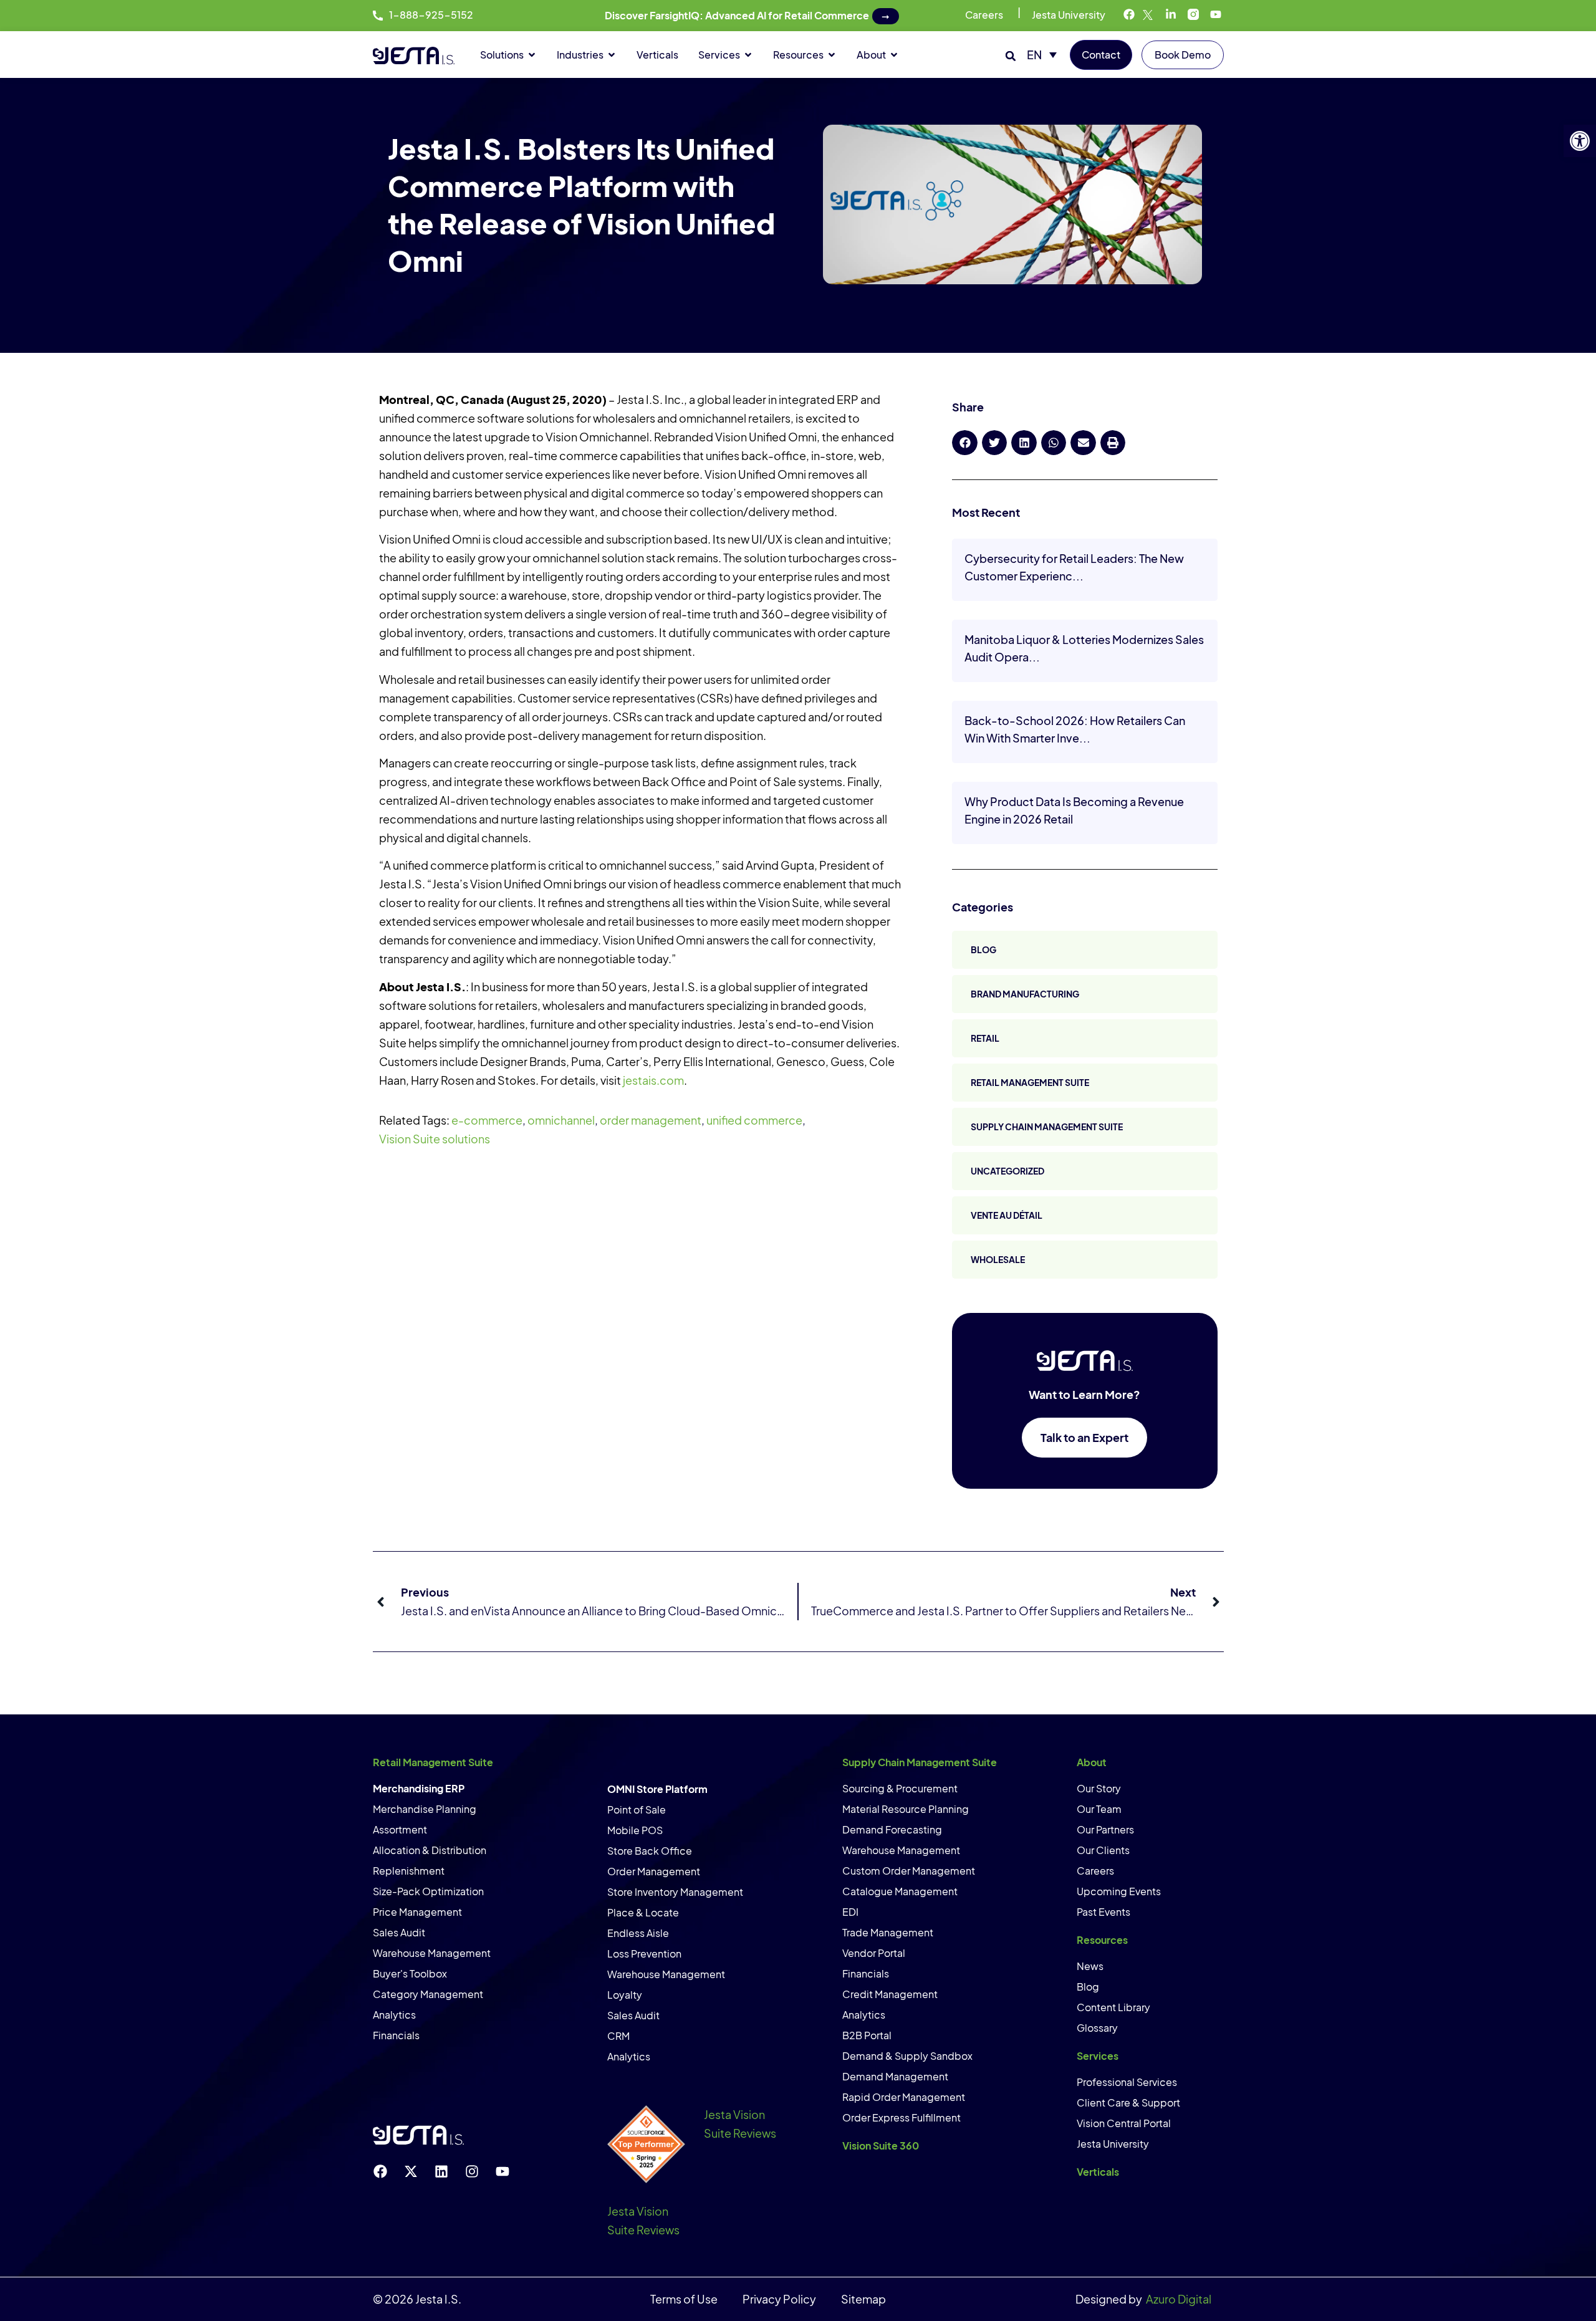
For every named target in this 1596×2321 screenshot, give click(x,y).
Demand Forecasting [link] (892, 1829)
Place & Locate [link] (643, 1912)
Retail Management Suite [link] (1030, 1082)
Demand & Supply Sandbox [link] (907, 2056)
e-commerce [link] (487, 1120)
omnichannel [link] (561, 1120)
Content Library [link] (1113, 2007)
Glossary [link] (1097, 2028)
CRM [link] (618, 2036)
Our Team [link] (1099, 1809)
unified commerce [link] (754, 1120)
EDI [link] (850, 1912)
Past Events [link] (1103, 1912)
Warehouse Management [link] (432, 1953)
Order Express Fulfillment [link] (901, 2117)
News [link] (1090, 1966)
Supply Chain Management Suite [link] (1047, 1127)
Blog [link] (983, 949)
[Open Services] (748, 55)
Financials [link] (396, 2035)
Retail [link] (985, 1038)
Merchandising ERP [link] (419, 1788)
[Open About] (894, 55)
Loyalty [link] (625, 1995)
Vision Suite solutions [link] (435, 1139)
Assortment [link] (400, 1829)
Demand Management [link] (895, 2076)
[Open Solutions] (532, 55)
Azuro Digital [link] (1179, 2299)
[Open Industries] (612, 55)
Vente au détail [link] (1007, 1215)
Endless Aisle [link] (638, 1933)
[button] (1011, 56)
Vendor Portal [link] (874, 1953)
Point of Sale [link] (637, 1809)
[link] (1580, 141)
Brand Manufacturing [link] (1025, 994)
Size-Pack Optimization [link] (428, 1891)
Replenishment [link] (409, 1871)
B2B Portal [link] (867, 2035)
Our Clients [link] (1103, 1850)
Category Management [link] (428, 1994)
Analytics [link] (394, 2015)
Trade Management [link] (888, 1932)
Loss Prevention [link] (644, 1953)
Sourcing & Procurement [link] (900, 1788)
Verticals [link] (1098, 2172)
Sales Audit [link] (399, 1932)
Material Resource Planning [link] (906, 1809)
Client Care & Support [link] (1128, 2102)
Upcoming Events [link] (1119, 1891)
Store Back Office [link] (650, 1851)
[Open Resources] (832, 55)
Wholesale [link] (998, 1259)
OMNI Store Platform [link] (657, 1789)
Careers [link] (984, 15)
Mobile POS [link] (635, 1830)
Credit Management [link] (890, 1994)
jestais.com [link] (653, 1080)
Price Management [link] (417, 1912)
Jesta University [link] (1069, 15)
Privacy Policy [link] (779, 2299)
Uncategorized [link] (1007, 1171)
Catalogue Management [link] (900, 1891)
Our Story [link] (1099, 1788)
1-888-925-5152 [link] (431, 15)
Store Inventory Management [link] (675, 1892)
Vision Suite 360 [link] (881, 2146)
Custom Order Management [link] (909, 1871)
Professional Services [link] (1127, 2082)
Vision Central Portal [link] (1124, 2123)
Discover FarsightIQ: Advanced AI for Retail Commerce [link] (737, 15)
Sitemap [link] (863, 2299)
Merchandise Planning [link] (425, 1809)
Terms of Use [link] (684, 2299)
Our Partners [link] (1105, 1829)
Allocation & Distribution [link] (430, 1850)
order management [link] (651, 1120)
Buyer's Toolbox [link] (410, 1973)
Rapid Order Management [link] (904, 2097)
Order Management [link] (654, 1871)
